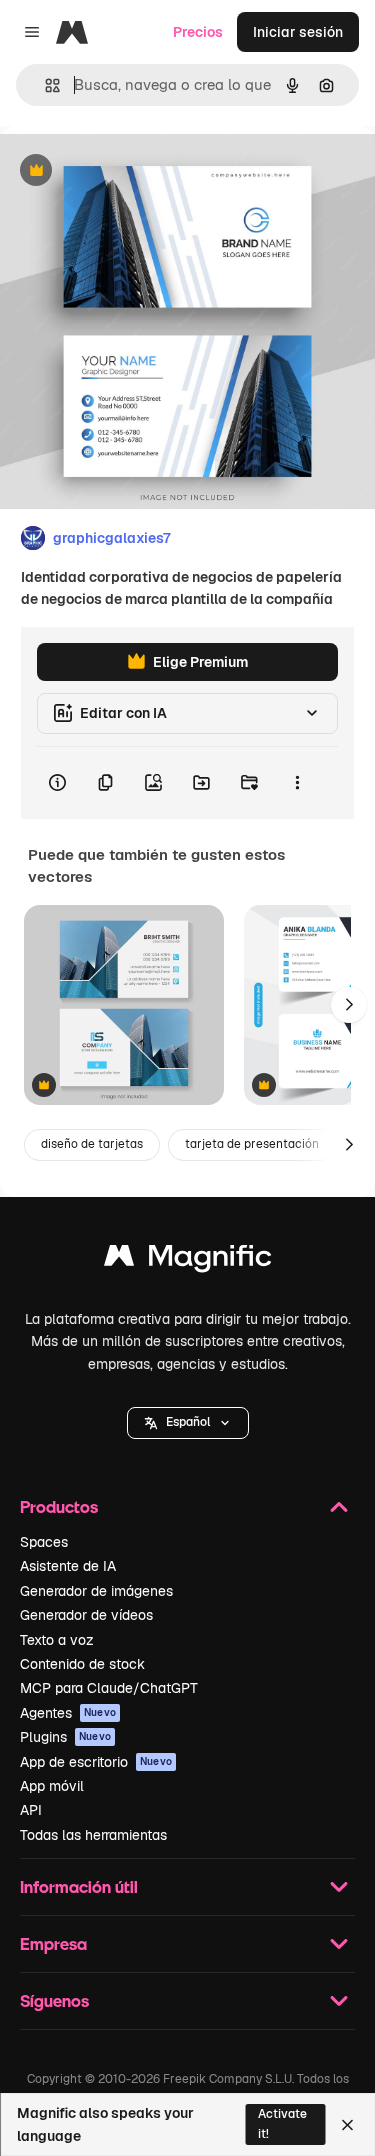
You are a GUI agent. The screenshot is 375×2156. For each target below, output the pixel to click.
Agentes (68, 1713)
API (31, 1810)
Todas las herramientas (93, 1835)
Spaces (44, 1542)
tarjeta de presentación (252, 1144)
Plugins (65, 1737)
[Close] (347, 2125)
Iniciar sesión (298, 32)
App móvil (52, 1786)
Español (188, 1422)
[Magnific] (188, 1260)
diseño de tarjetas (92, 1144)
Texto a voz (57, 1640)
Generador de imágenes (96, 1591)
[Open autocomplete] (44, 85)
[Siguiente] (349, 1005)
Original (128, 171)
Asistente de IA (68, 1566)
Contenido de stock (82, 1664)
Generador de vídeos (86, 1615)
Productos (59, 1506)
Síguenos (54, 2000)
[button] (188, 1423)
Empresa (53, 1943)
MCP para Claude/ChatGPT (109, 1688)
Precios (198, 32)
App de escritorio (96, 1762)
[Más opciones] (297, 783)
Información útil (79, 1886)
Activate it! (282, 2123)
